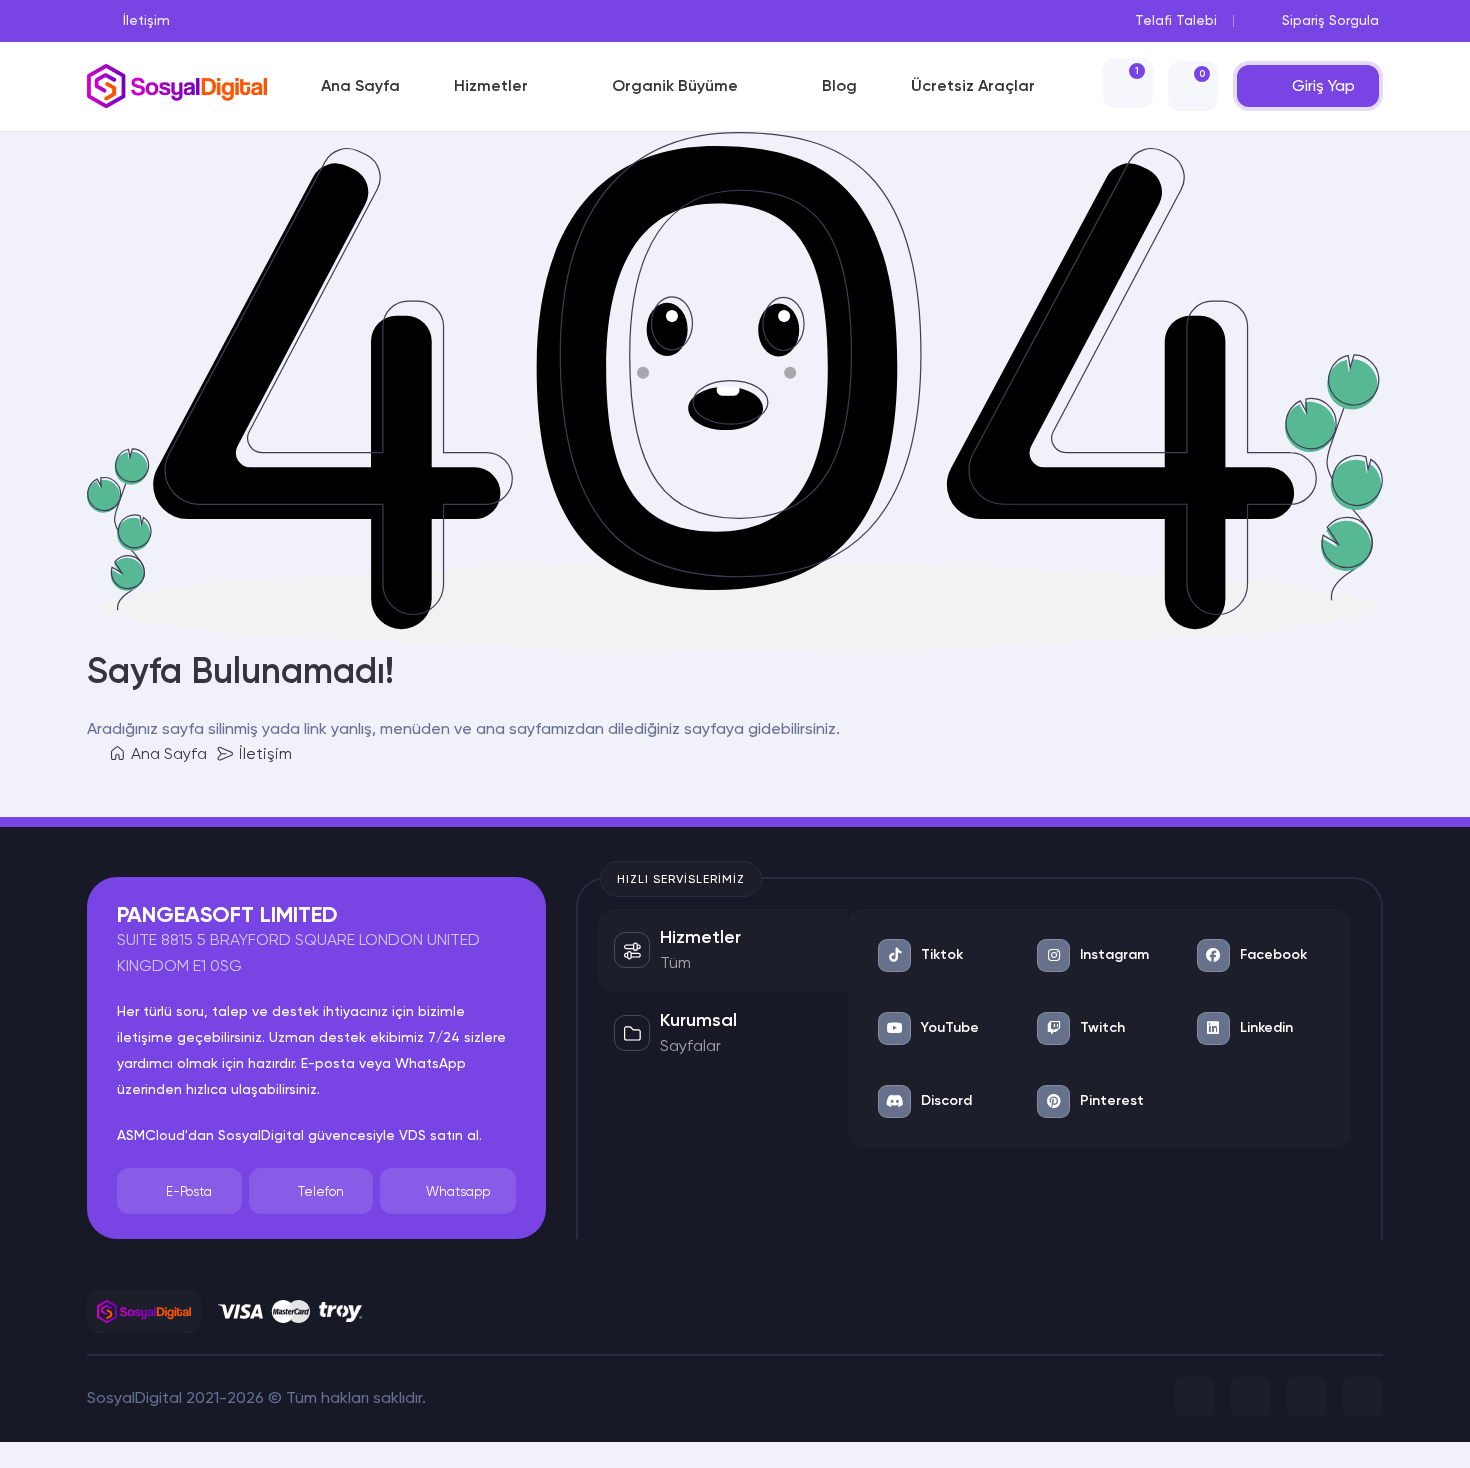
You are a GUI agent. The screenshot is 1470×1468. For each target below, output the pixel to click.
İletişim (263, 753)
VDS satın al (439, 1135)
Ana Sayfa (167, 753)
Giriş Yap (1323, 85)
